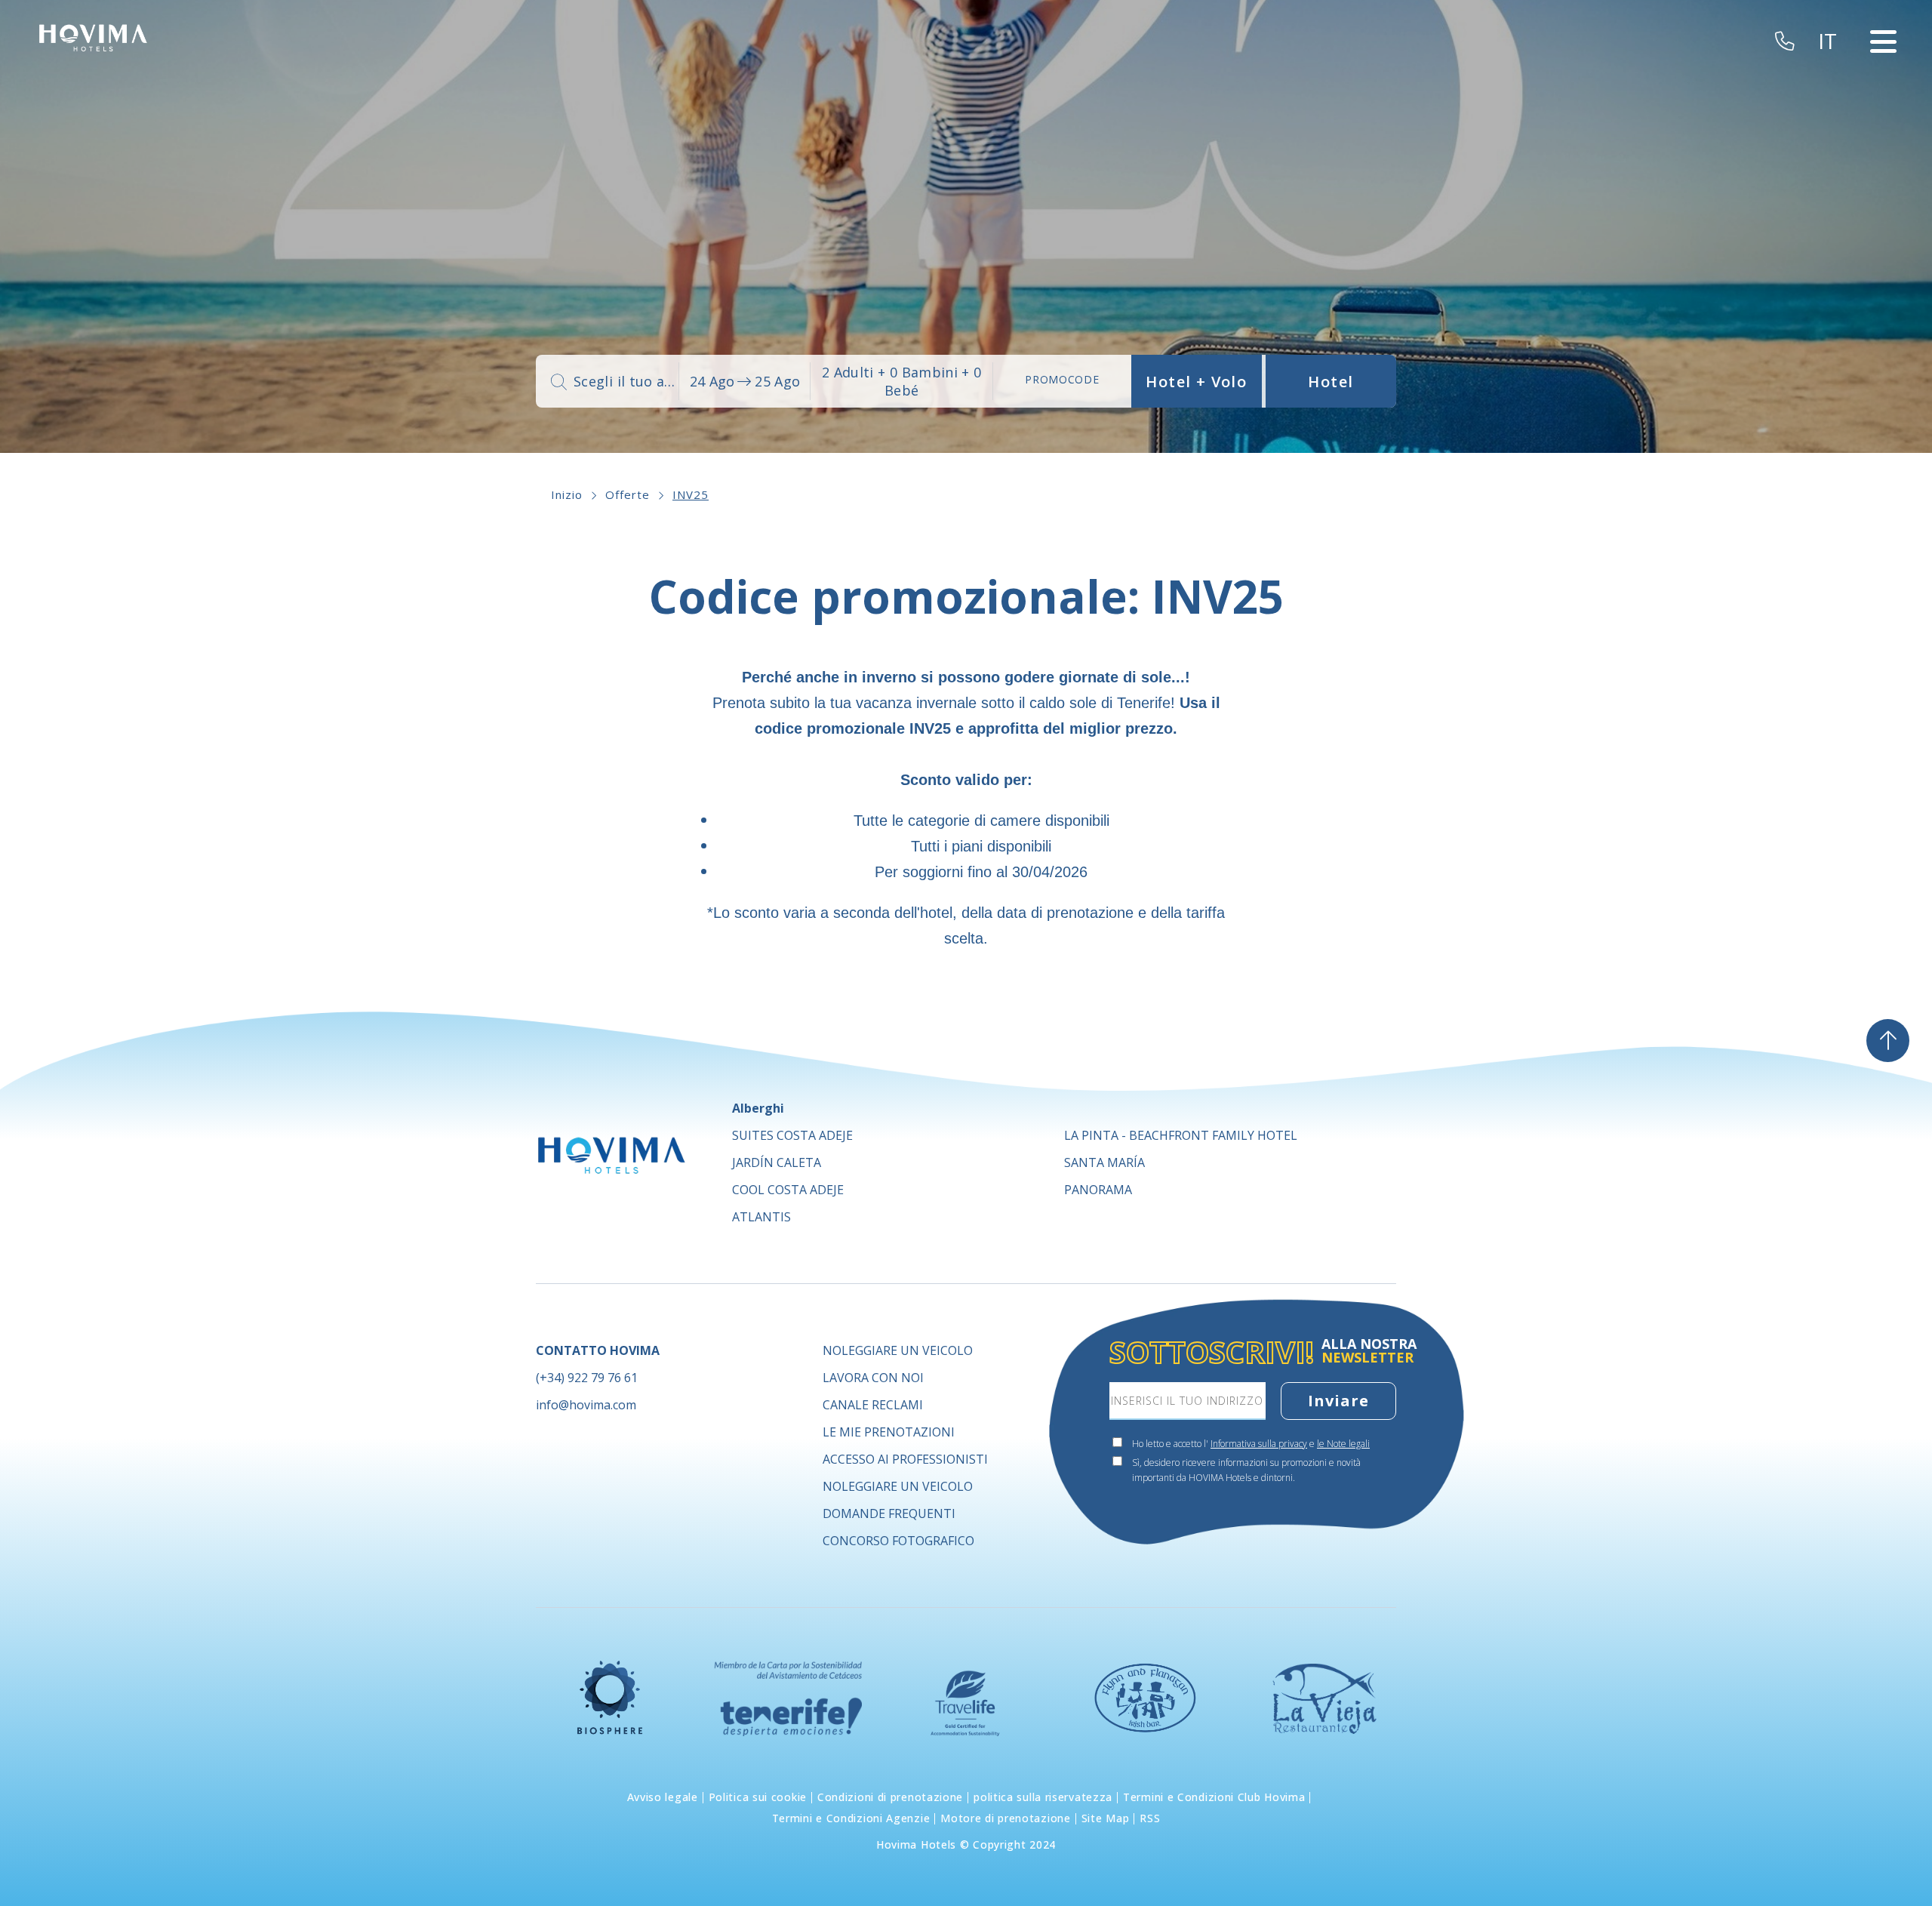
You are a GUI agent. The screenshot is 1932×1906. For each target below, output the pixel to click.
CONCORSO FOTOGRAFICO (898, 1541)
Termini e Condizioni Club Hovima (1214, 1797)
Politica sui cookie (758, 1797)
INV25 (691, 494)
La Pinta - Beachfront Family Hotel (1181, 1135)
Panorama (1098, 1190)
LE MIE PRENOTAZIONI (889, 1432)
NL (1833, 159)
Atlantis (761, 1217)
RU (1834, 177)
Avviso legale (663, 1797)
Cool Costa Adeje (788, 1190)
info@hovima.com (586, 1405)
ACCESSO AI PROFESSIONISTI (905, 1459)
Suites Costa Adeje (792, 1135)
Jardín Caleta (777, 1162)
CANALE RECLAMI (873, 1405)
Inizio (567, 494)
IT (1831, 140)
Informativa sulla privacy (1259, 1444)
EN (1833, 86)
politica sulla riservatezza (1043, 1797)
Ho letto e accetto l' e (1251, 1444)
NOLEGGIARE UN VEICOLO (898, 1350)
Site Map (1106, 1818)
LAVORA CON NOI (873, 1378)
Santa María (1104, 1162)
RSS (1150, 1818)
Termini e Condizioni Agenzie (851, 1818)
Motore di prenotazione (1005, 1818)
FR (1832, 104)
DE (1833, 122)
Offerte (628, 494)
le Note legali (1343, 1444)
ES (1832, 68)
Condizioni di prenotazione (890, 1797)
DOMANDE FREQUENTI (889, 1513)
